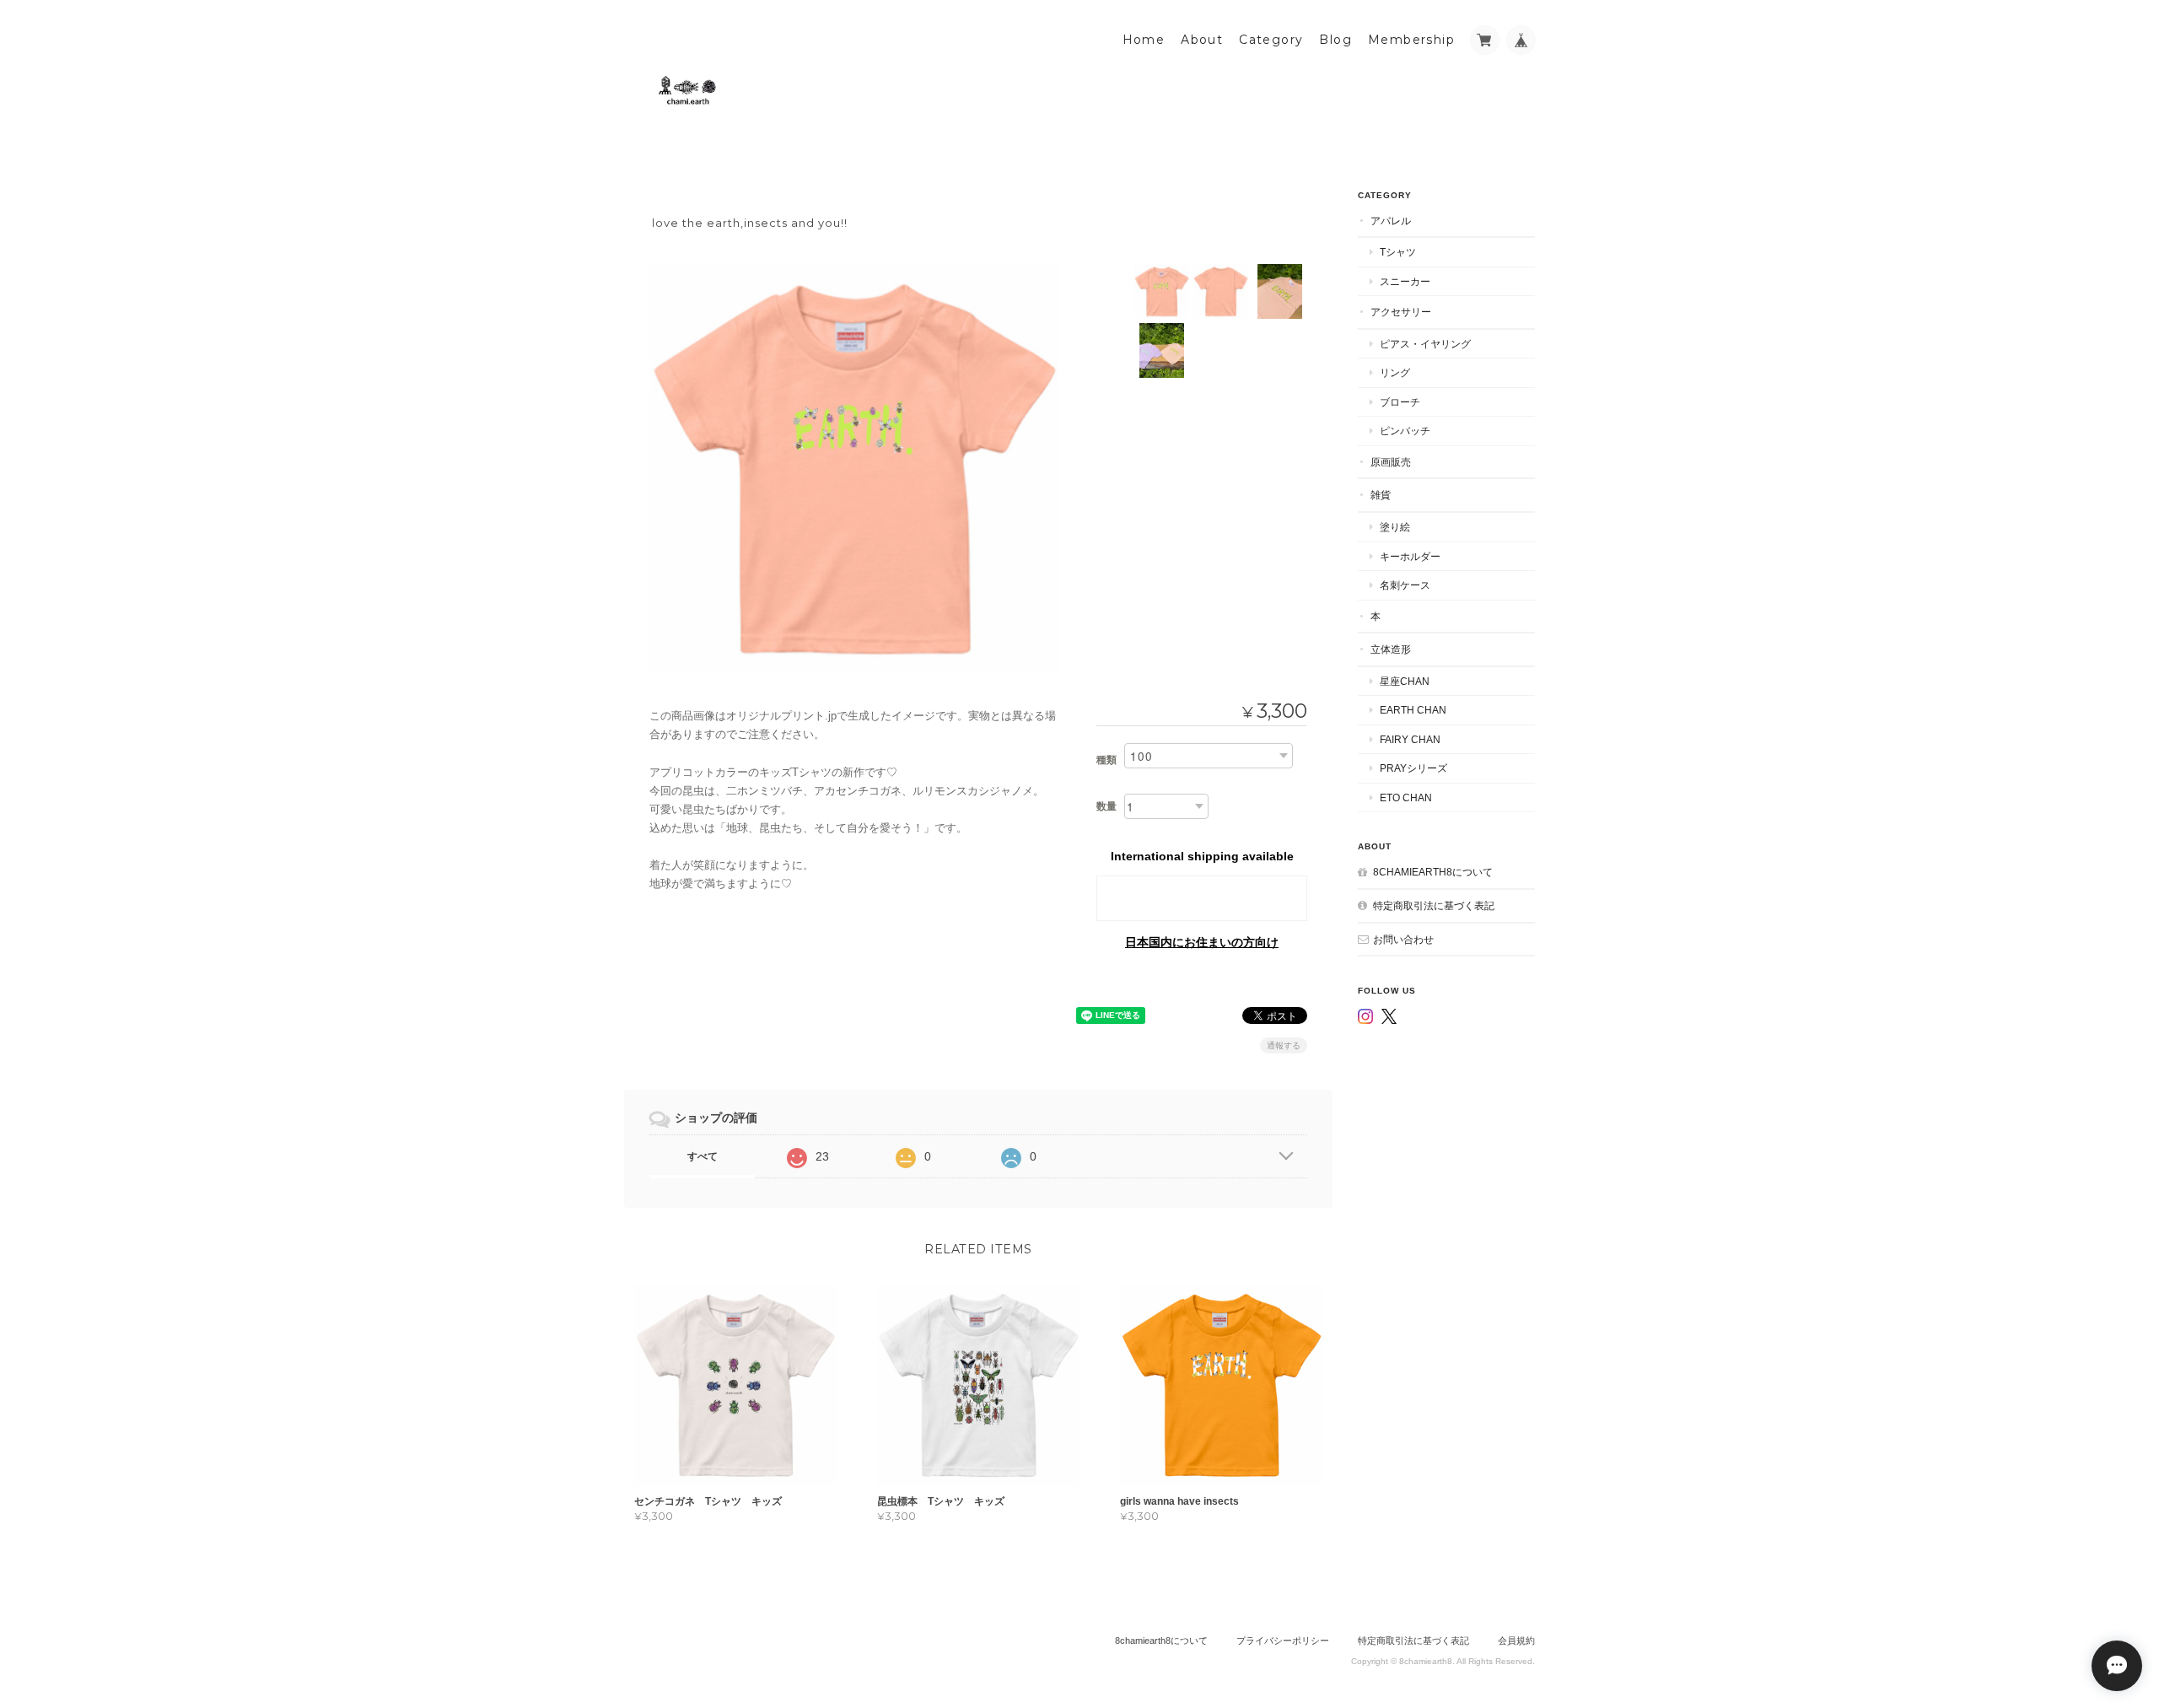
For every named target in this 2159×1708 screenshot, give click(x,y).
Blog (1335, 40)
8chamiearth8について (1433, 872)
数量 (1106, 806)
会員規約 (1516, 1641)
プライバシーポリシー (1283, 1641)
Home (1144, 40)
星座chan (1405, 681)
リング (1395, 372)
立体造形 (1391, 649)
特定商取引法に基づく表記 (1434, 905)
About (1202, 40)
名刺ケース (1405, 585)
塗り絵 (1395, 527)
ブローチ (1400, 402)
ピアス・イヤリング (1425, 344)
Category (1271, 40)
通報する (1284, 1045)
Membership (1411, 40)
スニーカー (1405, 281)
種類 (1106, 760)
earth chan (1413, 710)
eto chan (1406, 797)
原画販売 (1391, 462)
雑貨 (1381, 495)
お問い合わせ (1403, 939)
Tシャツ (1398, 252)
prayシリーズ (1413, 768)
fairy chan (1410, 739)
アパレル (1391, 221)
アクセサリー (1401, 312)
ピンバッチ (1405, 431)
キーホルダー (1410, 556)
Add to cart (1202, 898)
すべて (703, 1156)
